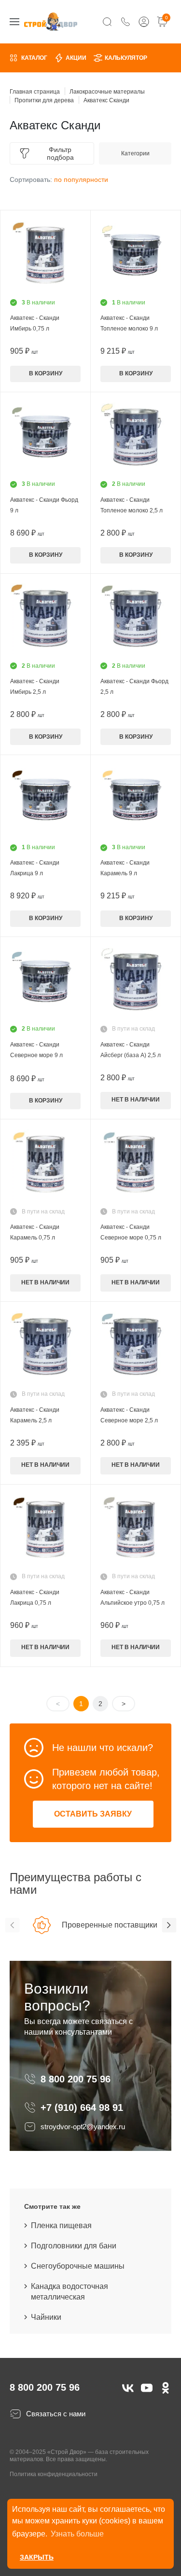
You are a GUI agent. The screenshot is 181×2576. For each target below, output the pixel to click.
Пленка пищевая (61, 2225)
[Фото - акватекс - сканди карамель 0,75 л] (45, 1164)
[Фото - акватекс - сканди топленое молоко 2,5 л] (136, 437)
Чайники (46, 2317)
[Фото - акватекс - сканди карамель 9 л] (136, 800)
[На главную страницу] (51, 21)
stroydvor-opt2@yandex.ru (83, 2127)
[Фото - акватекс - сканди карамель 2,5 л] (45, 1347)
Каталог (34, 58)
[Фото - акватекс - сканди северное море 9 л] (45, 982)
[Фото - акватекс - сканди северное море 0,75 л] (136, 1164)
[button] (12, 1925)
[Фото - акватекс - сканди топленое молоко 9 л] (136, 255)
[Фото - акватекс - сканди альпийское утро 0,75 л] (136, 1529)
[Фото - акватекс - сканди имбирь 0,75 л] (45, 255)
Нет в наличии (136, 1100)
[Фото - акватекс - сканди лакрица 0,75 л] (45, 1529)
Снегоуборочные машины (78, 2266)
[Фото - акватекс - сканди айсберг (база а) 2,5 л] (136, 982)
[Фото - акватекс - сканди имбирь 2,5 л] (45, 619)
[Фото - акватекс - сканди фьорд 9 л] (45, 437)
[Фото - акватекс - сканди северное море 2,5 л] (136, 1347)
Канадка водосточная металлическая (70, 2292)
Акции (76, 58)
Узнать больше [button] (77, 2534)
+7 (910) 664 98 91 (82, 2108)
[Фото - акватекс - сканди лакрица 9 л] (45, 800)
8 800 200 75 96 (77, 2079)
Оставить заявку (93, 1814)
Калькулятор (126, 58)
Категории (135, 153)
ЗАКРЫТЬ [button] (37, 2557)
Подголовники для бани (74, 2246)
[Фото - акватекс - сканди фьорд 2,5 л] (136, 619)
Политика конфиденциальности (54, 2474)
